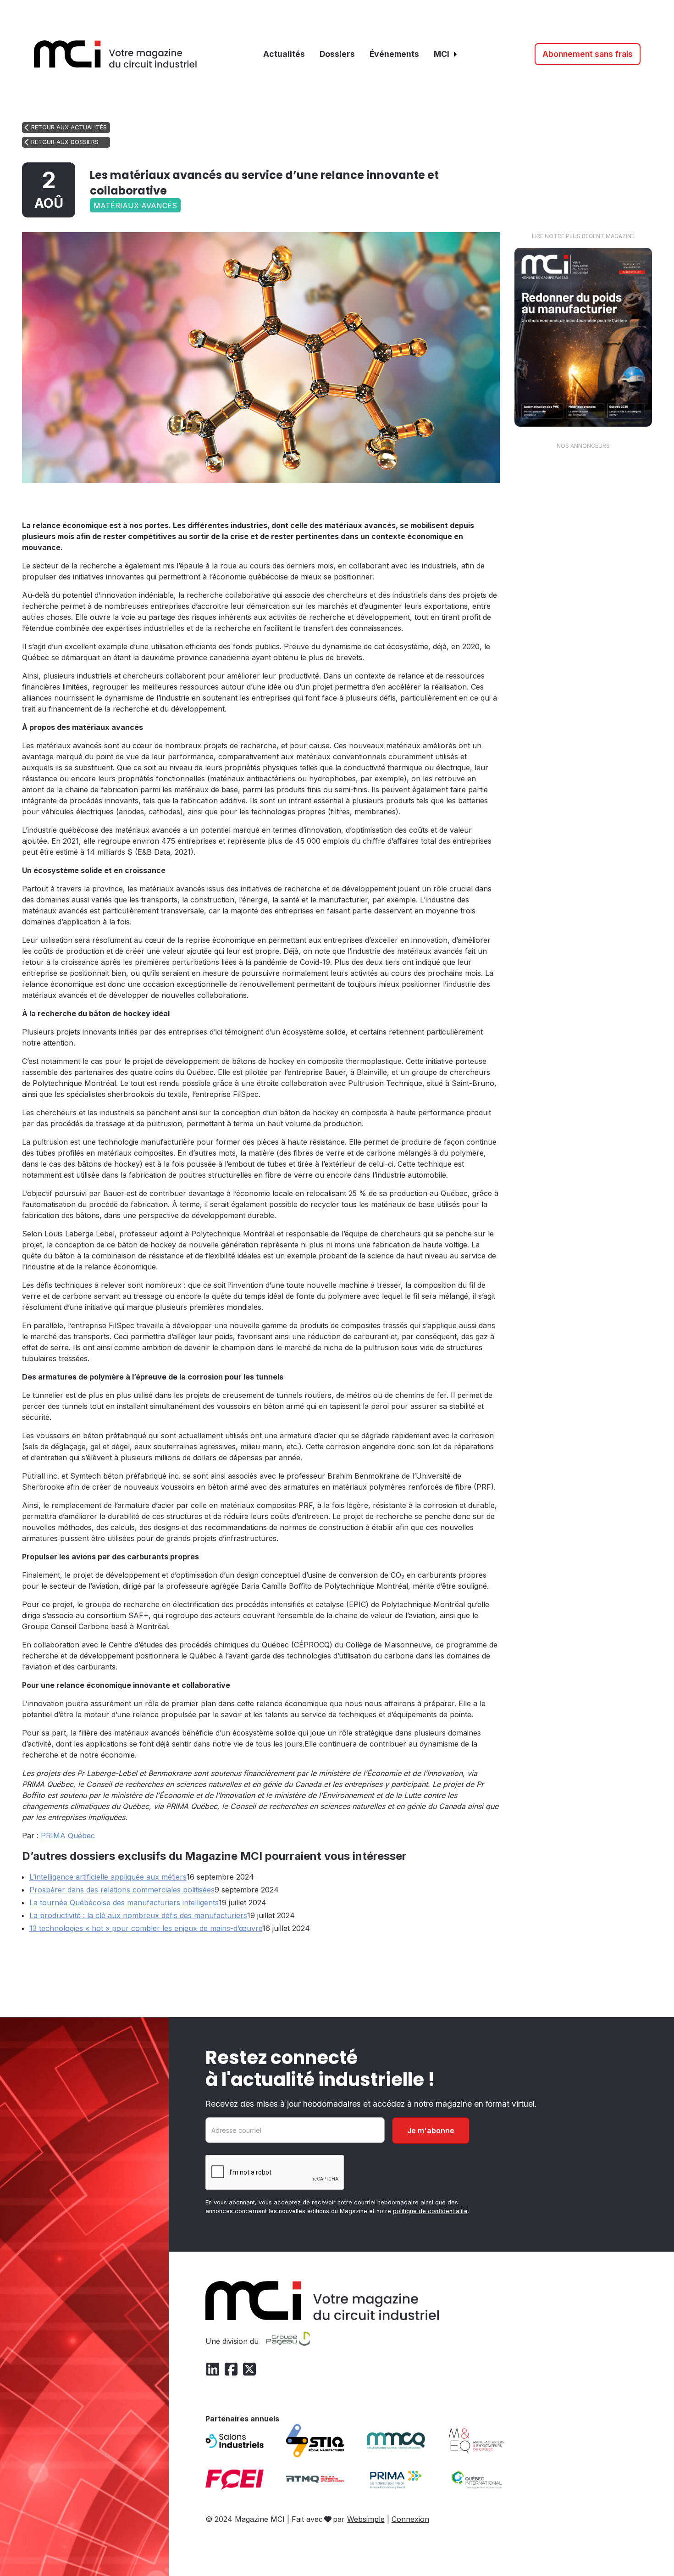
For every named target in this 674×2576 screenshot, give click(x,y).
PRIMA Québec (68, 1836)
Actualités (284, 54)
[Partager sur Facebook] (452, 500)
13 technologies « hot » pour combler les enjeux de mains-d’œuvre (146, 1928)
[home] (116, 54)
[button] (446, 54)
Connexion (410, 2519)
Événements (394, 54)
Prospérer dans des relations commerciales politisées (122, 1890)
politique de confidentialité (430, 2211)
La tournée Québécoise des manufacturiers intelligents (124, 1903)
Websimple (366, 2519)
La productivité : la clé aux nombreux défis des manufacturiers (138, 1915)
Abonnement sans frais (588, 54)
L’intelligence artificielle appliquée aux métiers (108, 1877)
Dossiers (337, 54)
